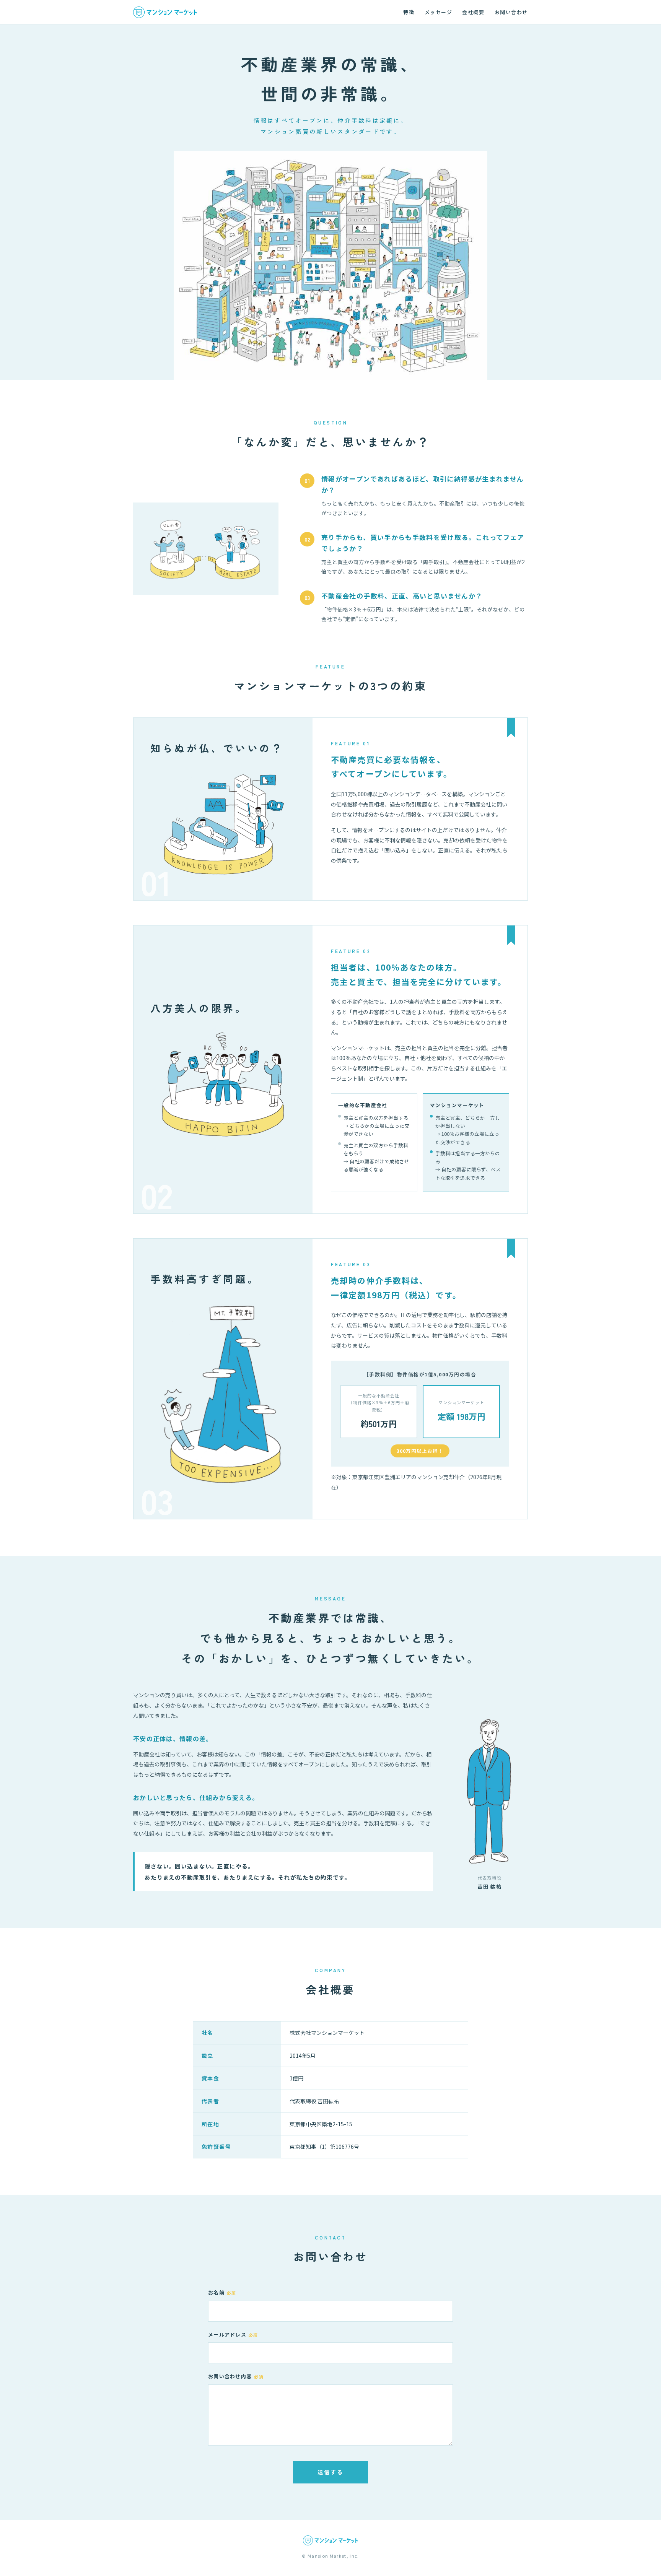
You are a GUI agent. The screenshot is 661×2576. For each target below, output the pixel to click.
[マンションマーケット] (165, 12)
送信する (330, 2472)
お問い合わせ (511, 12)
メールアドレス (233, 2334)
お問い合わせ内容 (236, 2376)
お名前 (222, 2292)
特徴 (409, 12)
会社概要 (473, 12)
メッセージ (439, 12)
